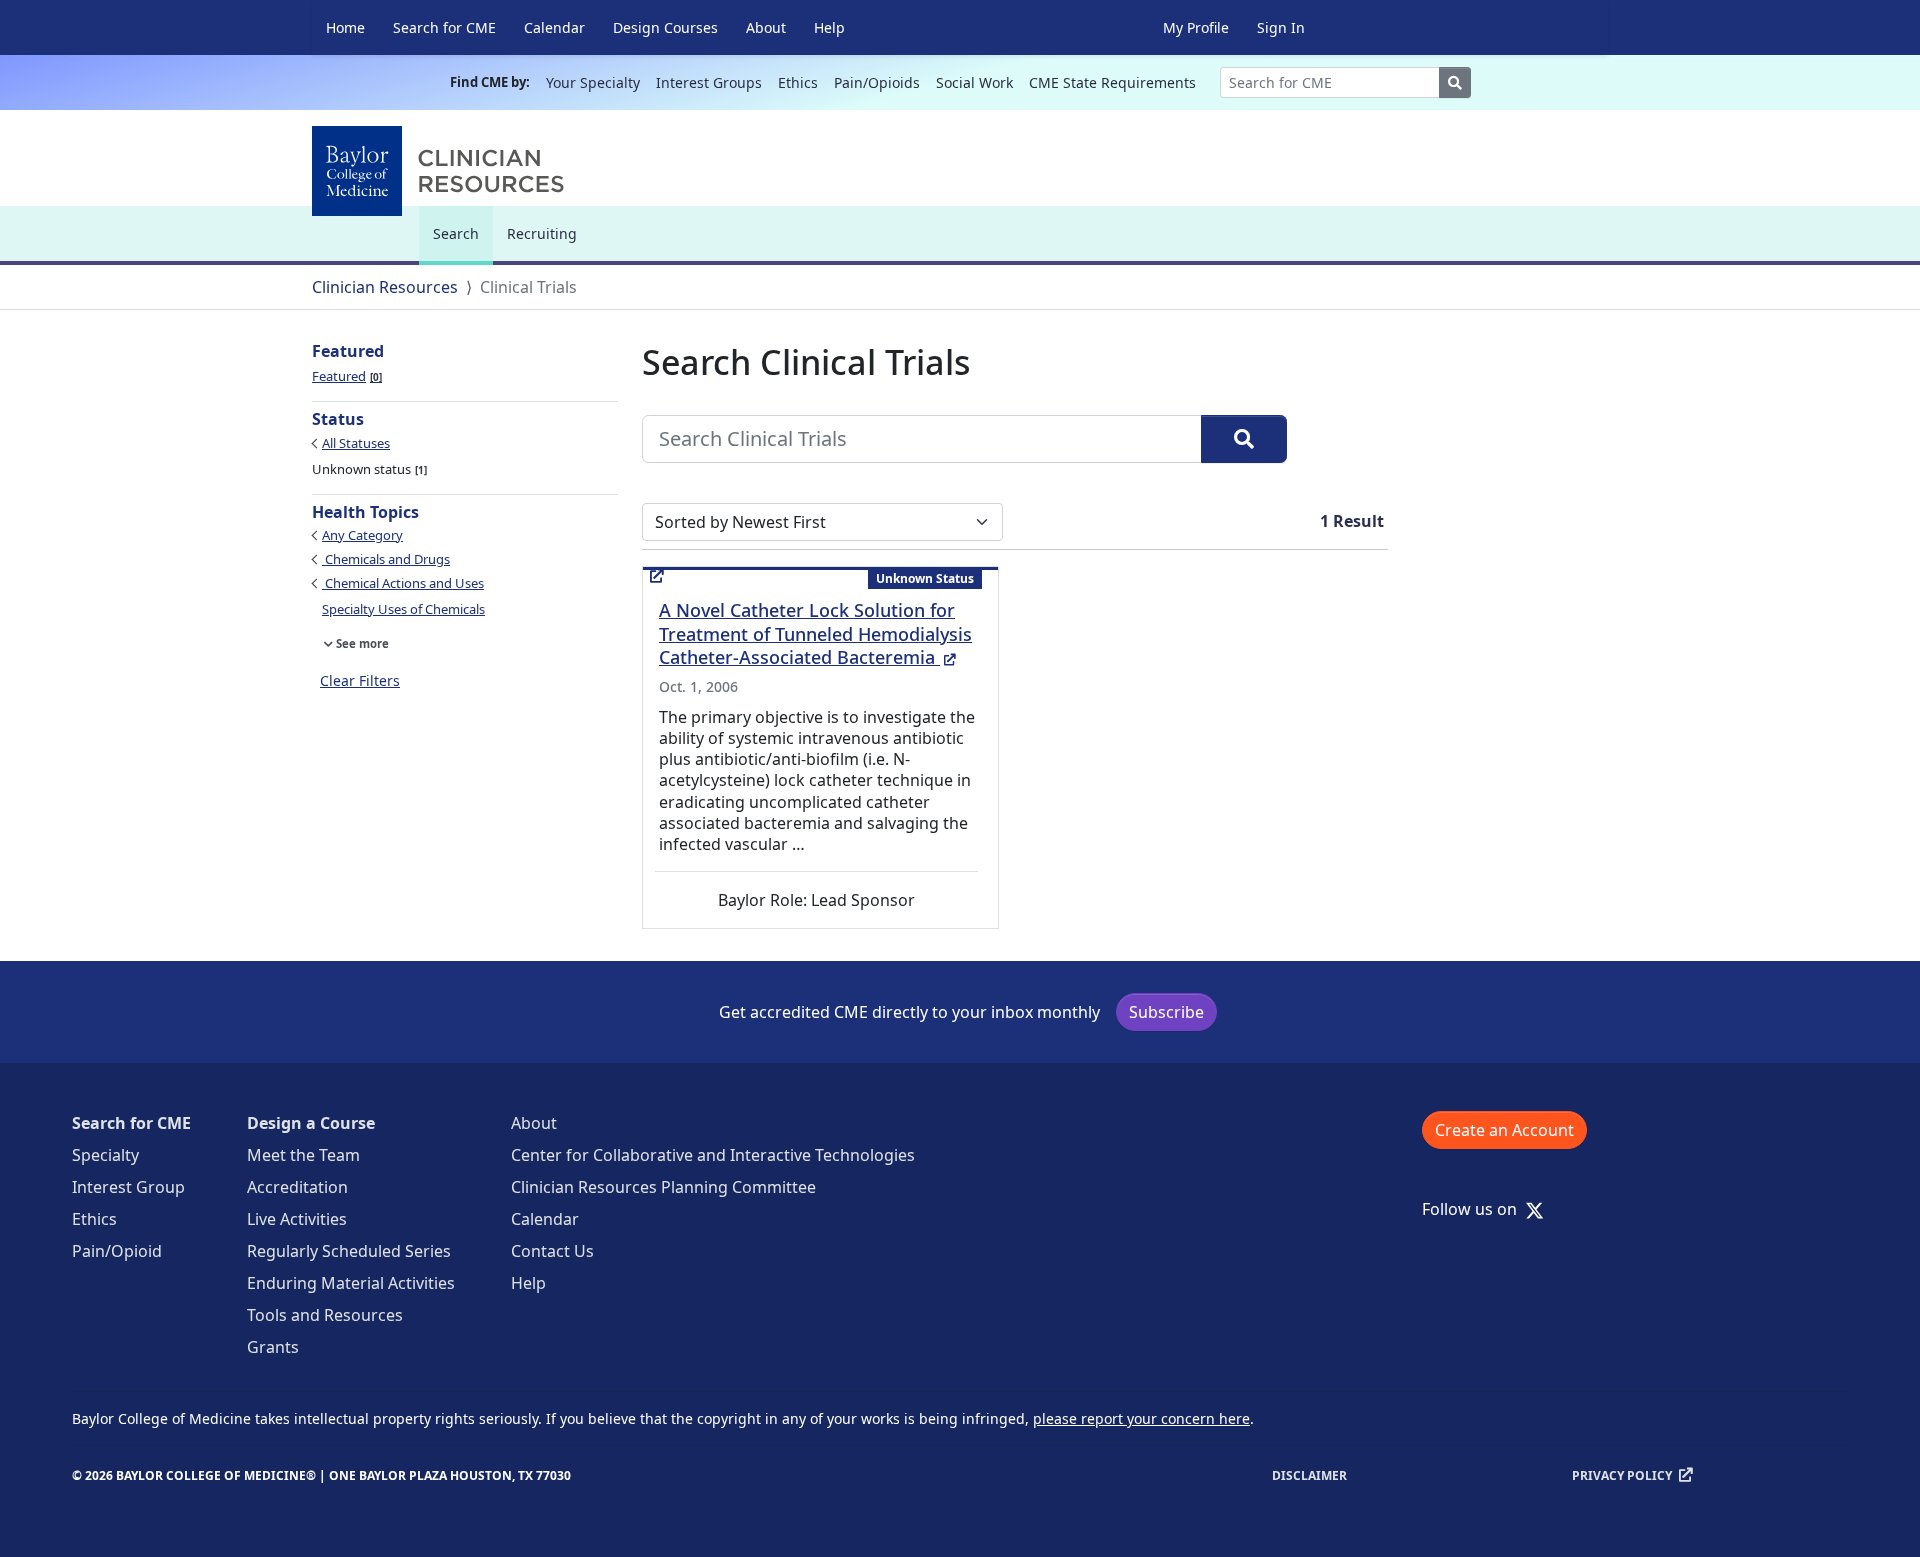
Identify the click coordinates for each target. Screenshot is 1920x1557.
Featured (345, 376)
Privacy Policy (1622, 1475)
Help (829, 27)
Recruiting (542, 233)
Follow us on (1475, 1209)
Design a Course (311, 1123)
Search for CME (444, 27)
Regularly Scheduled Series (349, 1251)
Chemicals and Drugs (386, 559)
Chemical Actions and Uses (403, 583)
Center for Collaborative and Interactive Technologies (713, 1155)
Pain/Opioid (117, 1251)
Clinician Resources (385, 287)
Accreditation (297, 1187)
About (766, 27)
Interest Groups (709, 82)
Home (345, 27)
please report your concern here (1141, 1418)
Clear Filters (360, 680)
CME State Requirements (1112, 82)
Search (461, 242)
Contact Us (552, 1251)
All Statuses (356, 443)
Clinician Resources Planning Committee (663, 1187)
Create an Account (1504, 1130)
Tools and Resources (325, 1315)
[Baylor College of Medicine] (442, 171)
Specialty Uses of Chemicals (403, 609)
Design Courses (665, 27)
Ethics (798, 82)
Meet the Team (303, 1155)
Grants (273, 1347)
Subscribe (1166, 1012)
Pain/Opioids (877, 82)
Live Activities (297, 1219)
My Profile (1196, 27)
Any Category (362, 535)
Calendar (554, 27)
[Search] (1244, 439)
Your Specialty (593, 82)
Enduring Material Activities (351, 1283)
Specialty (105, 1155)
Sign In (1281, 27)
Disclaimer (1309, 1475)
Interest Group (128, 1187)
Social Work (974, 82)
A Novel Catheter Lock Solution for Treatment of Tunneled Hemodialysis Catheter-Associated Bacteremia (815, 634)
